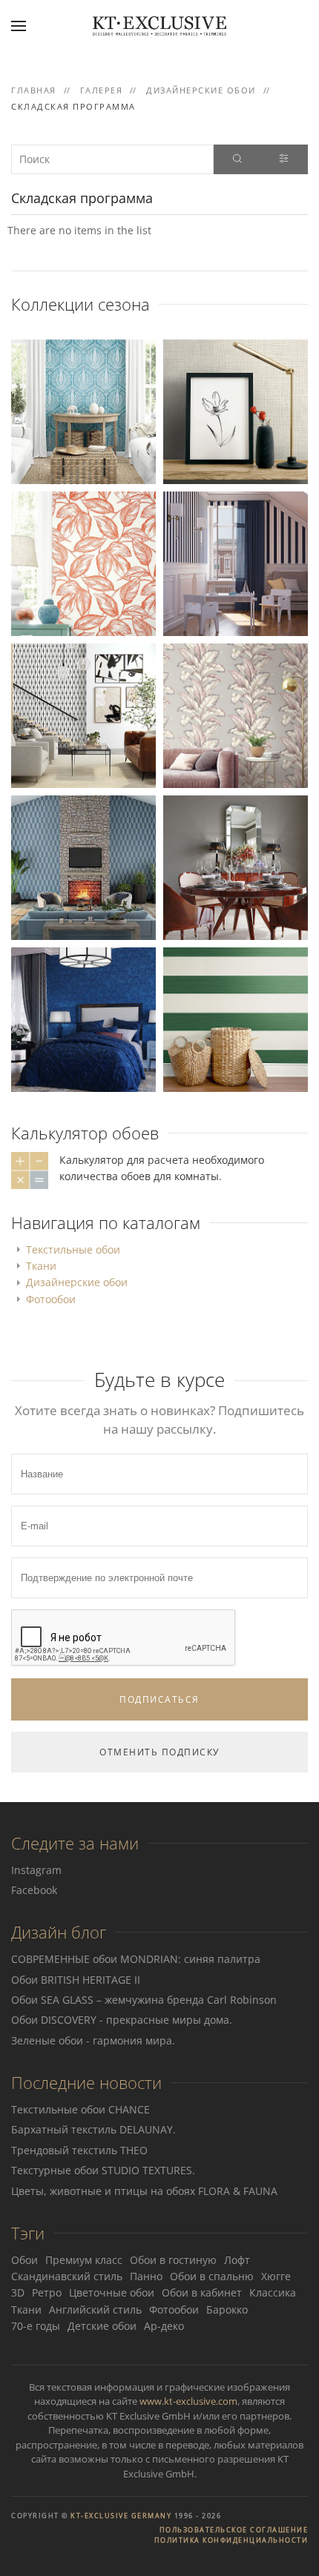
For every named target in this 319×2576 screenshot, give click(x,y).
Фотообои (51, 1299)
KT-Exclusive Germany (121, 2516)
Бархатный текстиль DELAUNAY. (93, 2129)
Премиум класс (84, 2260)
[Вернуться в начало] (159, 26)
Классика (273, 2292)
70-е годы (36, 2326)
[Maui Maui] (236, 714)
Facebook (34, 1890)
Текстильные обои (73, 1249)
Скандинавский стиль (67, 2276)
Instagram (36, 1870)
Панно (146, 2276)
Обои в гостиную (173, 2260)
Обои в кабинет (202, 2292)
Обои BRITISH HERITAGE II (76, 1980)
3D (18, 2292)
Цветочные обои (112, 2292)
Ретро (47, 2292)
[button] (19, 26)
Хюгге (276, 2276)
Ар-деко (164, 2326)
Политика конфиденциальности (231, 2540)
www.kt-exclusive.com (188, 2401)
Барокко (227, 2310)
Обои (24, 2260)
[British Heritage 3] (83, 1018)
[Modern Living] (236, 410)
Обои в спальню (212, 2276)
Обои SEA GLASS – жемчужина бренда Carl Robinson (144, 2000)
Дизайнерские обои (77, 1282)
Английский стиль (95, 2310)
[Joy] (236, 562)
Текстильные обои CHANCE (80, 2109)
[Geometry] (83, 714)
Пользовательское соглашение (234, 2530)
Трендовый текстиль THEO (79, 2150)
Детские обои (102, 2326)
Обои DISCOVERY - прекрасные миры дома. (122, 2020)
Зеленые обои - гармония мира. (93, 2040)
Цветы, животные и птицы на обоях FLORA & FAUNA (144, 2191)
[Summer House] (83, 410)
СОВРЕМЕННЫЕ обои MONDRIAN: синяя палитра (136, 1959)
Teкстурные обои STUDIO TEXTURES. (103, 2170)
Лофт (237, 2260)
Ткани (41, 1266)
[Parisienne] (236, 866)
